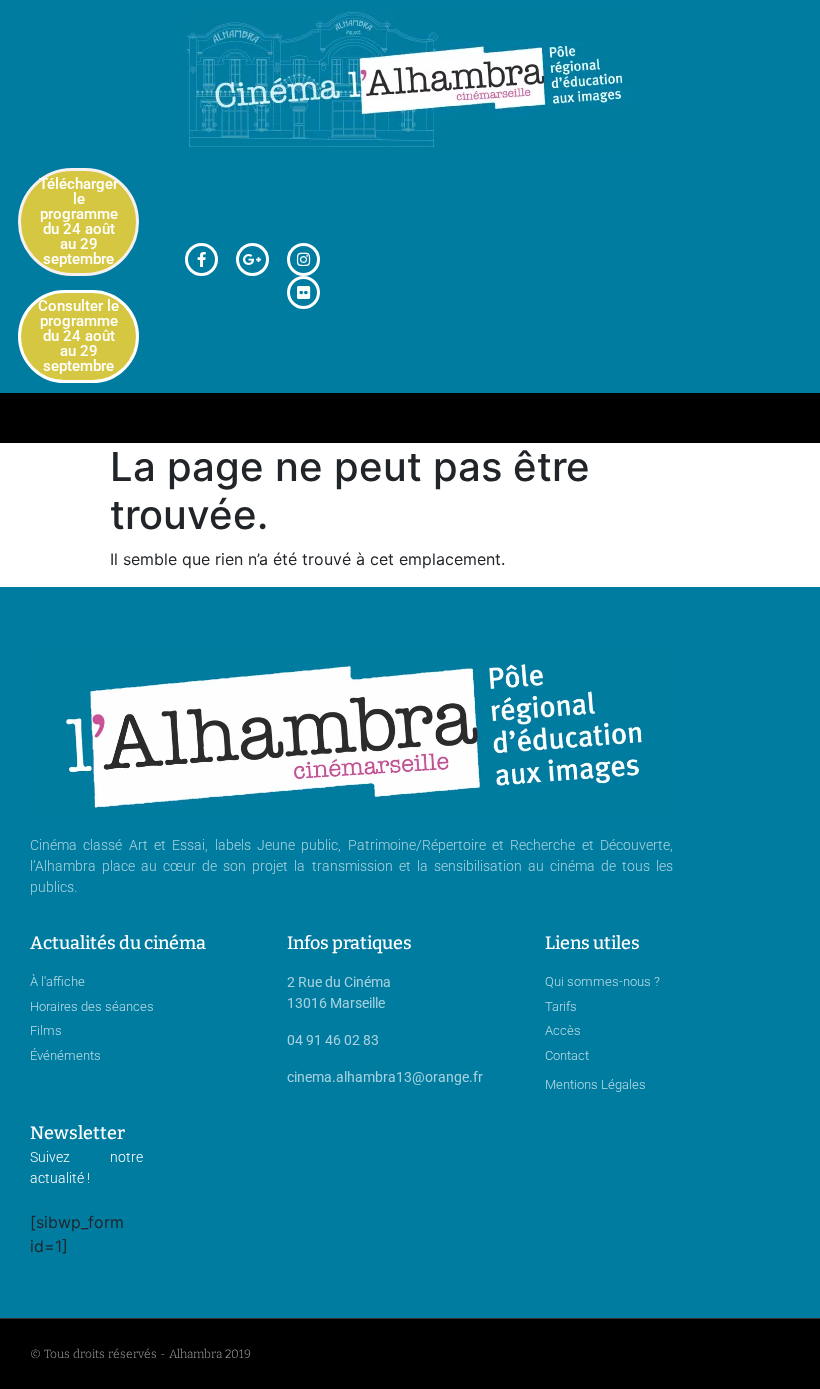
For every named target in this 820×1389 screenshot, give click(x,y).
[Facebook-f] (201, 259)
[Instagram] (303, 259)
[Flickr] (303, 292)
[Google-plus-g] (252, 259)
